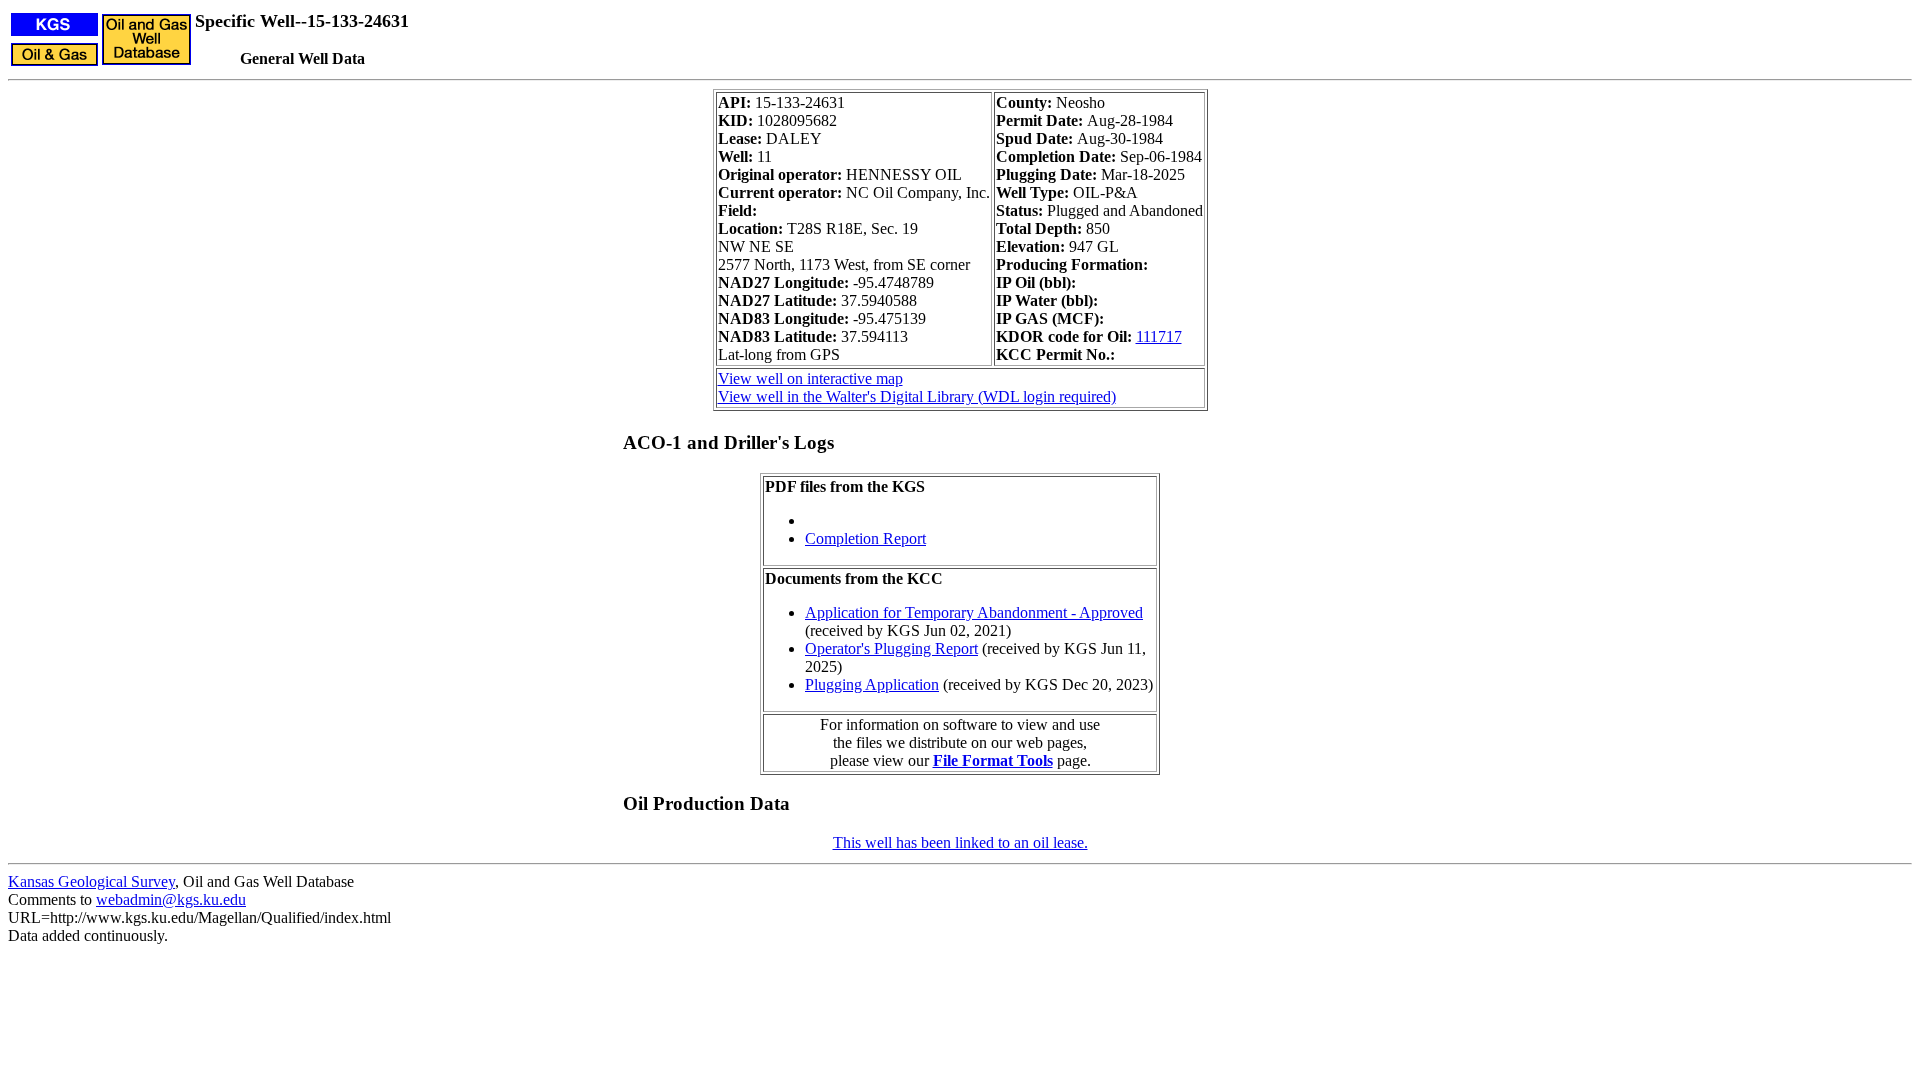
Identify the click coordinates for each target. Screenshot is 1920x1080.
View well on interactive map (810, 378)
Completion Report (865, 538)
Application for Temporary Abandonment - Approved (974, 612)
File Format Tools (993, 760)
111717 (1159, 336)
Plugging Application (872, 684)
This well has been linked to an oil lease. (960, 842)
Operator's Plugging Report (891, 648)
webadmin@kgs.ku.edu (171, 899)
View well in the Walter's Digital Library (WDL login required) (917, 396)
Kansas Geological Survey (91, 881)
